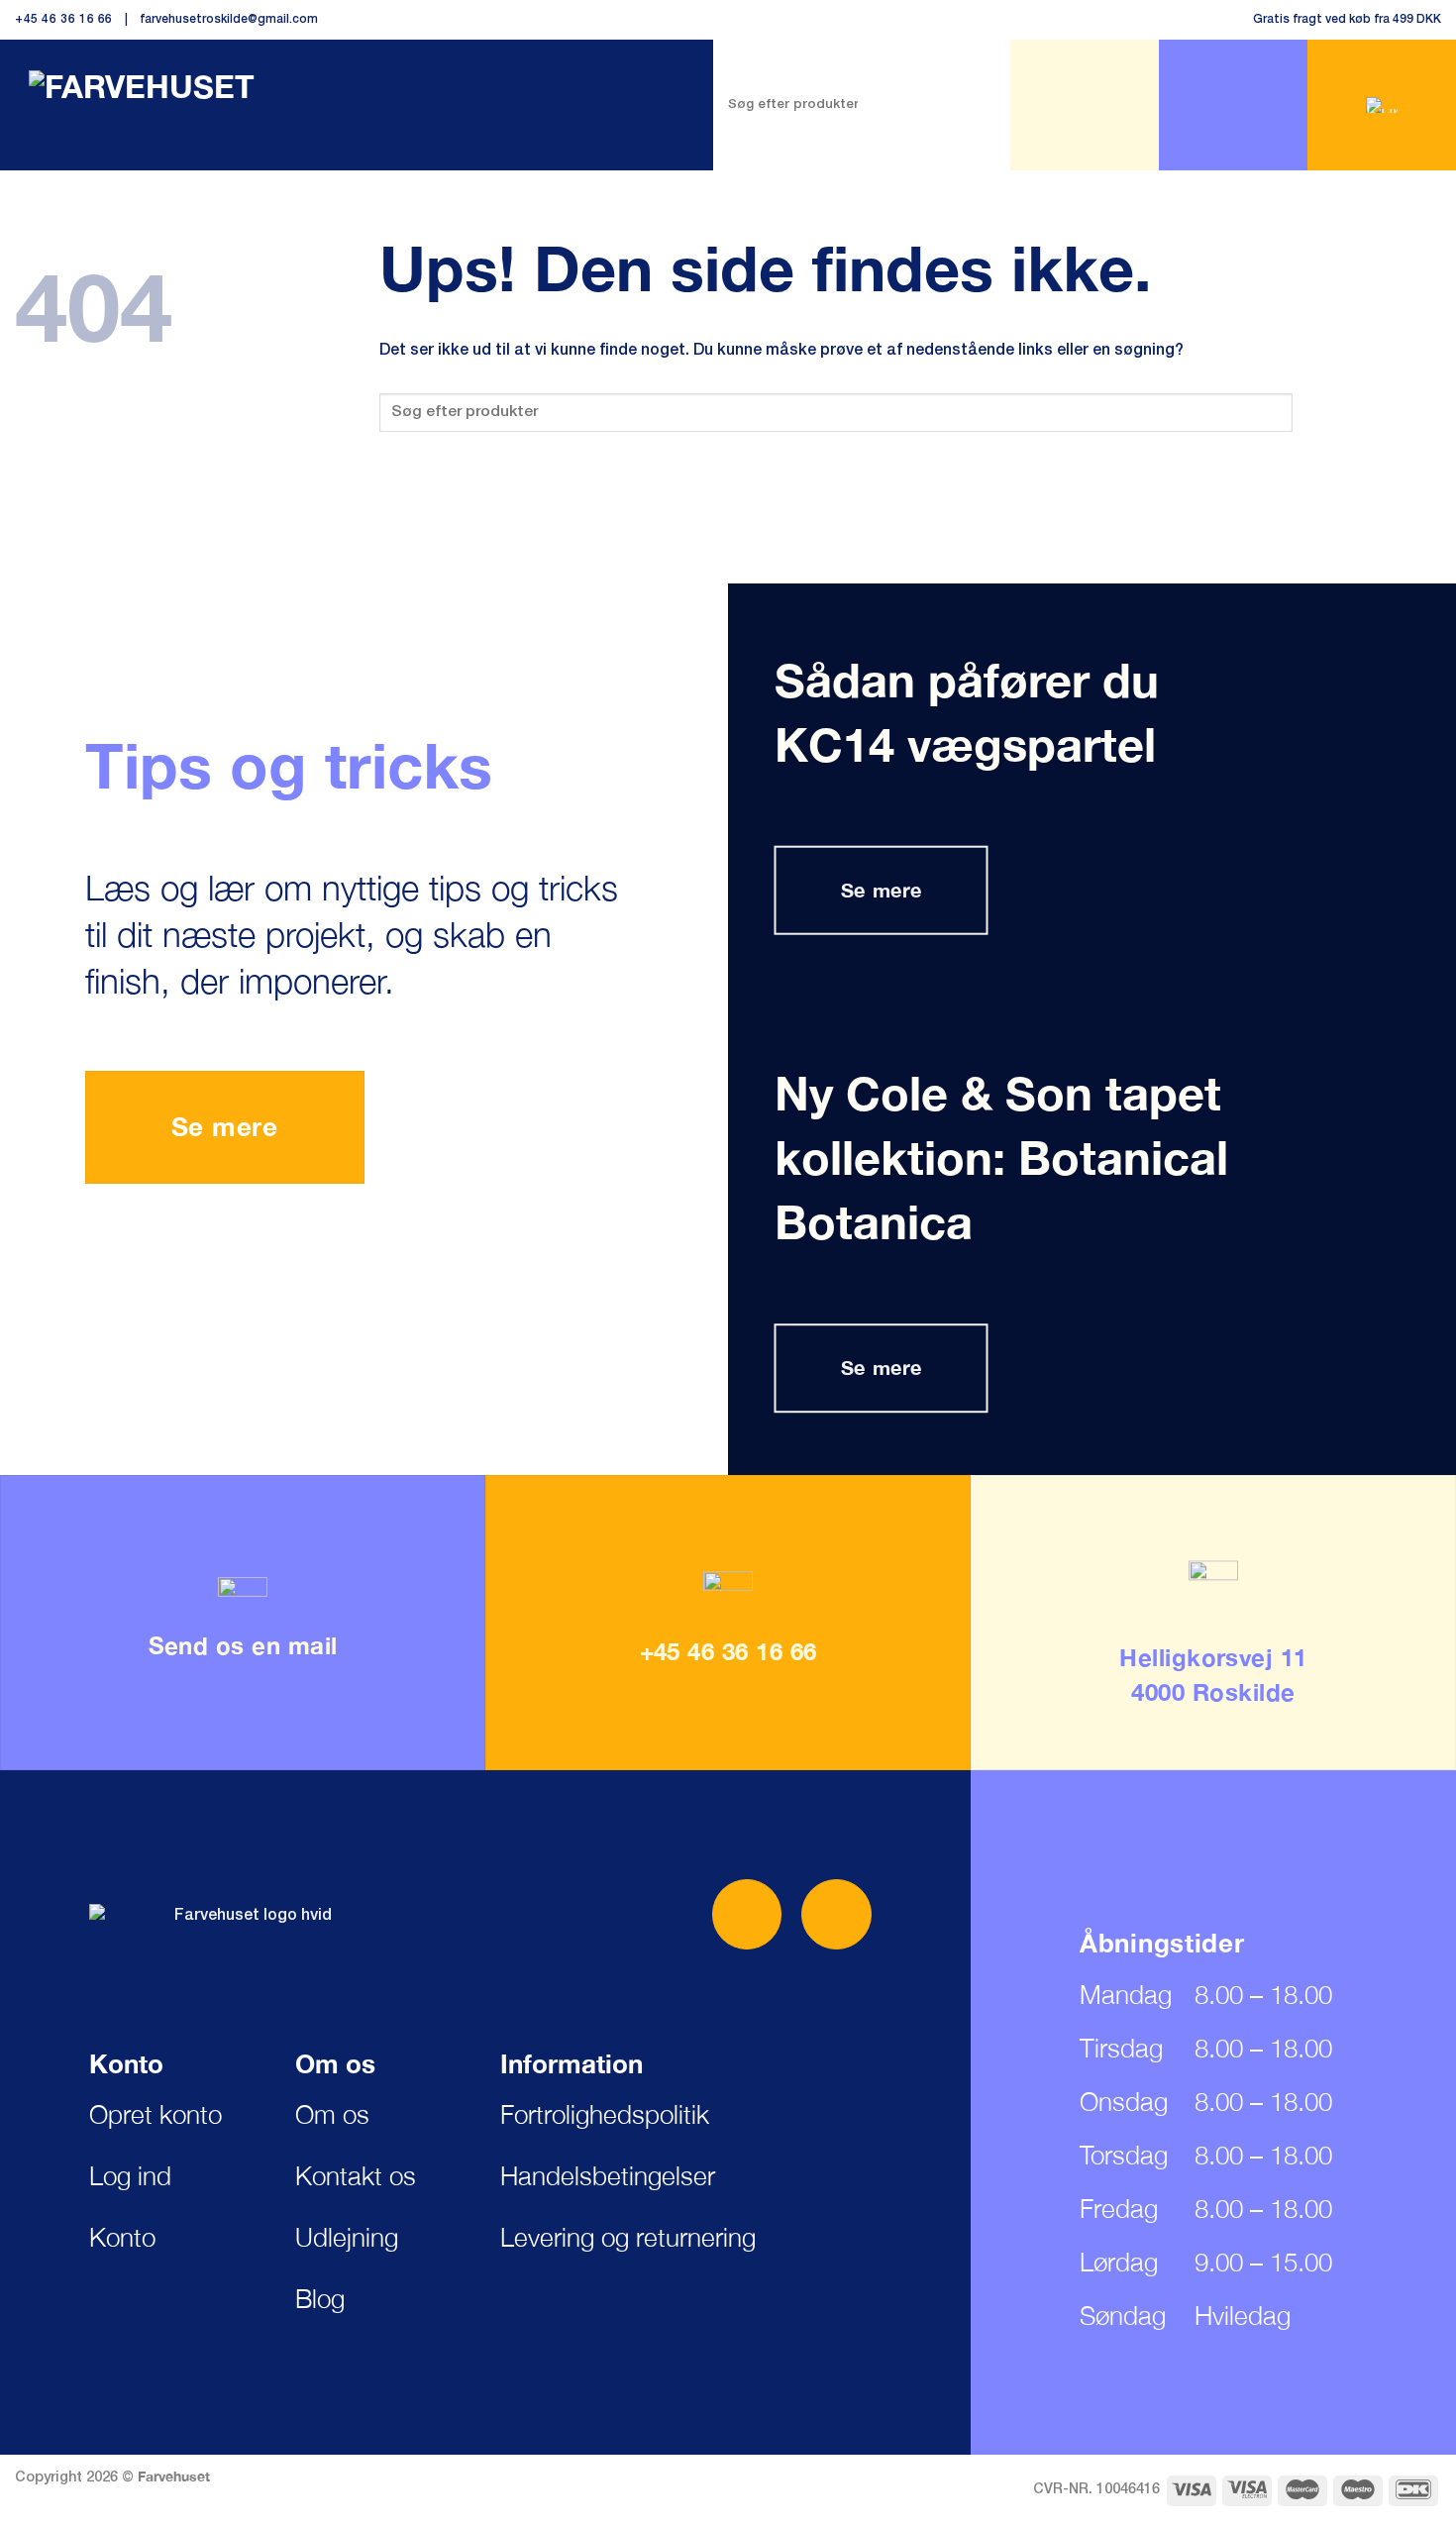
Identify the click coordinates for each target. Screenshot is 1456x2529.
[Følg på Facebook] (747, 1914)
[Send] (936, 105)
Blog (320, 2299)
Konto (122, 2237)
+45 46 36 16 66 (64, 19)
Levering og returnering (628, 2237)
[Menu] (1085, 105)
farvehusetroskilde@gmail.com (229, 19)
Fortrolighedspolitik (605, 2114)
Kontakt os (356, 2176)
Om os (332, 2114)
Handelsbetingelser (608, 2176)
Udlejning (347, 2237)
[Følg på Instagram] (836, 1914)
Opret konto (156, 2114)
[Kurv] (1382, 105)
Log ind (130, 2176)
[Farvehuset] (152, 96)
